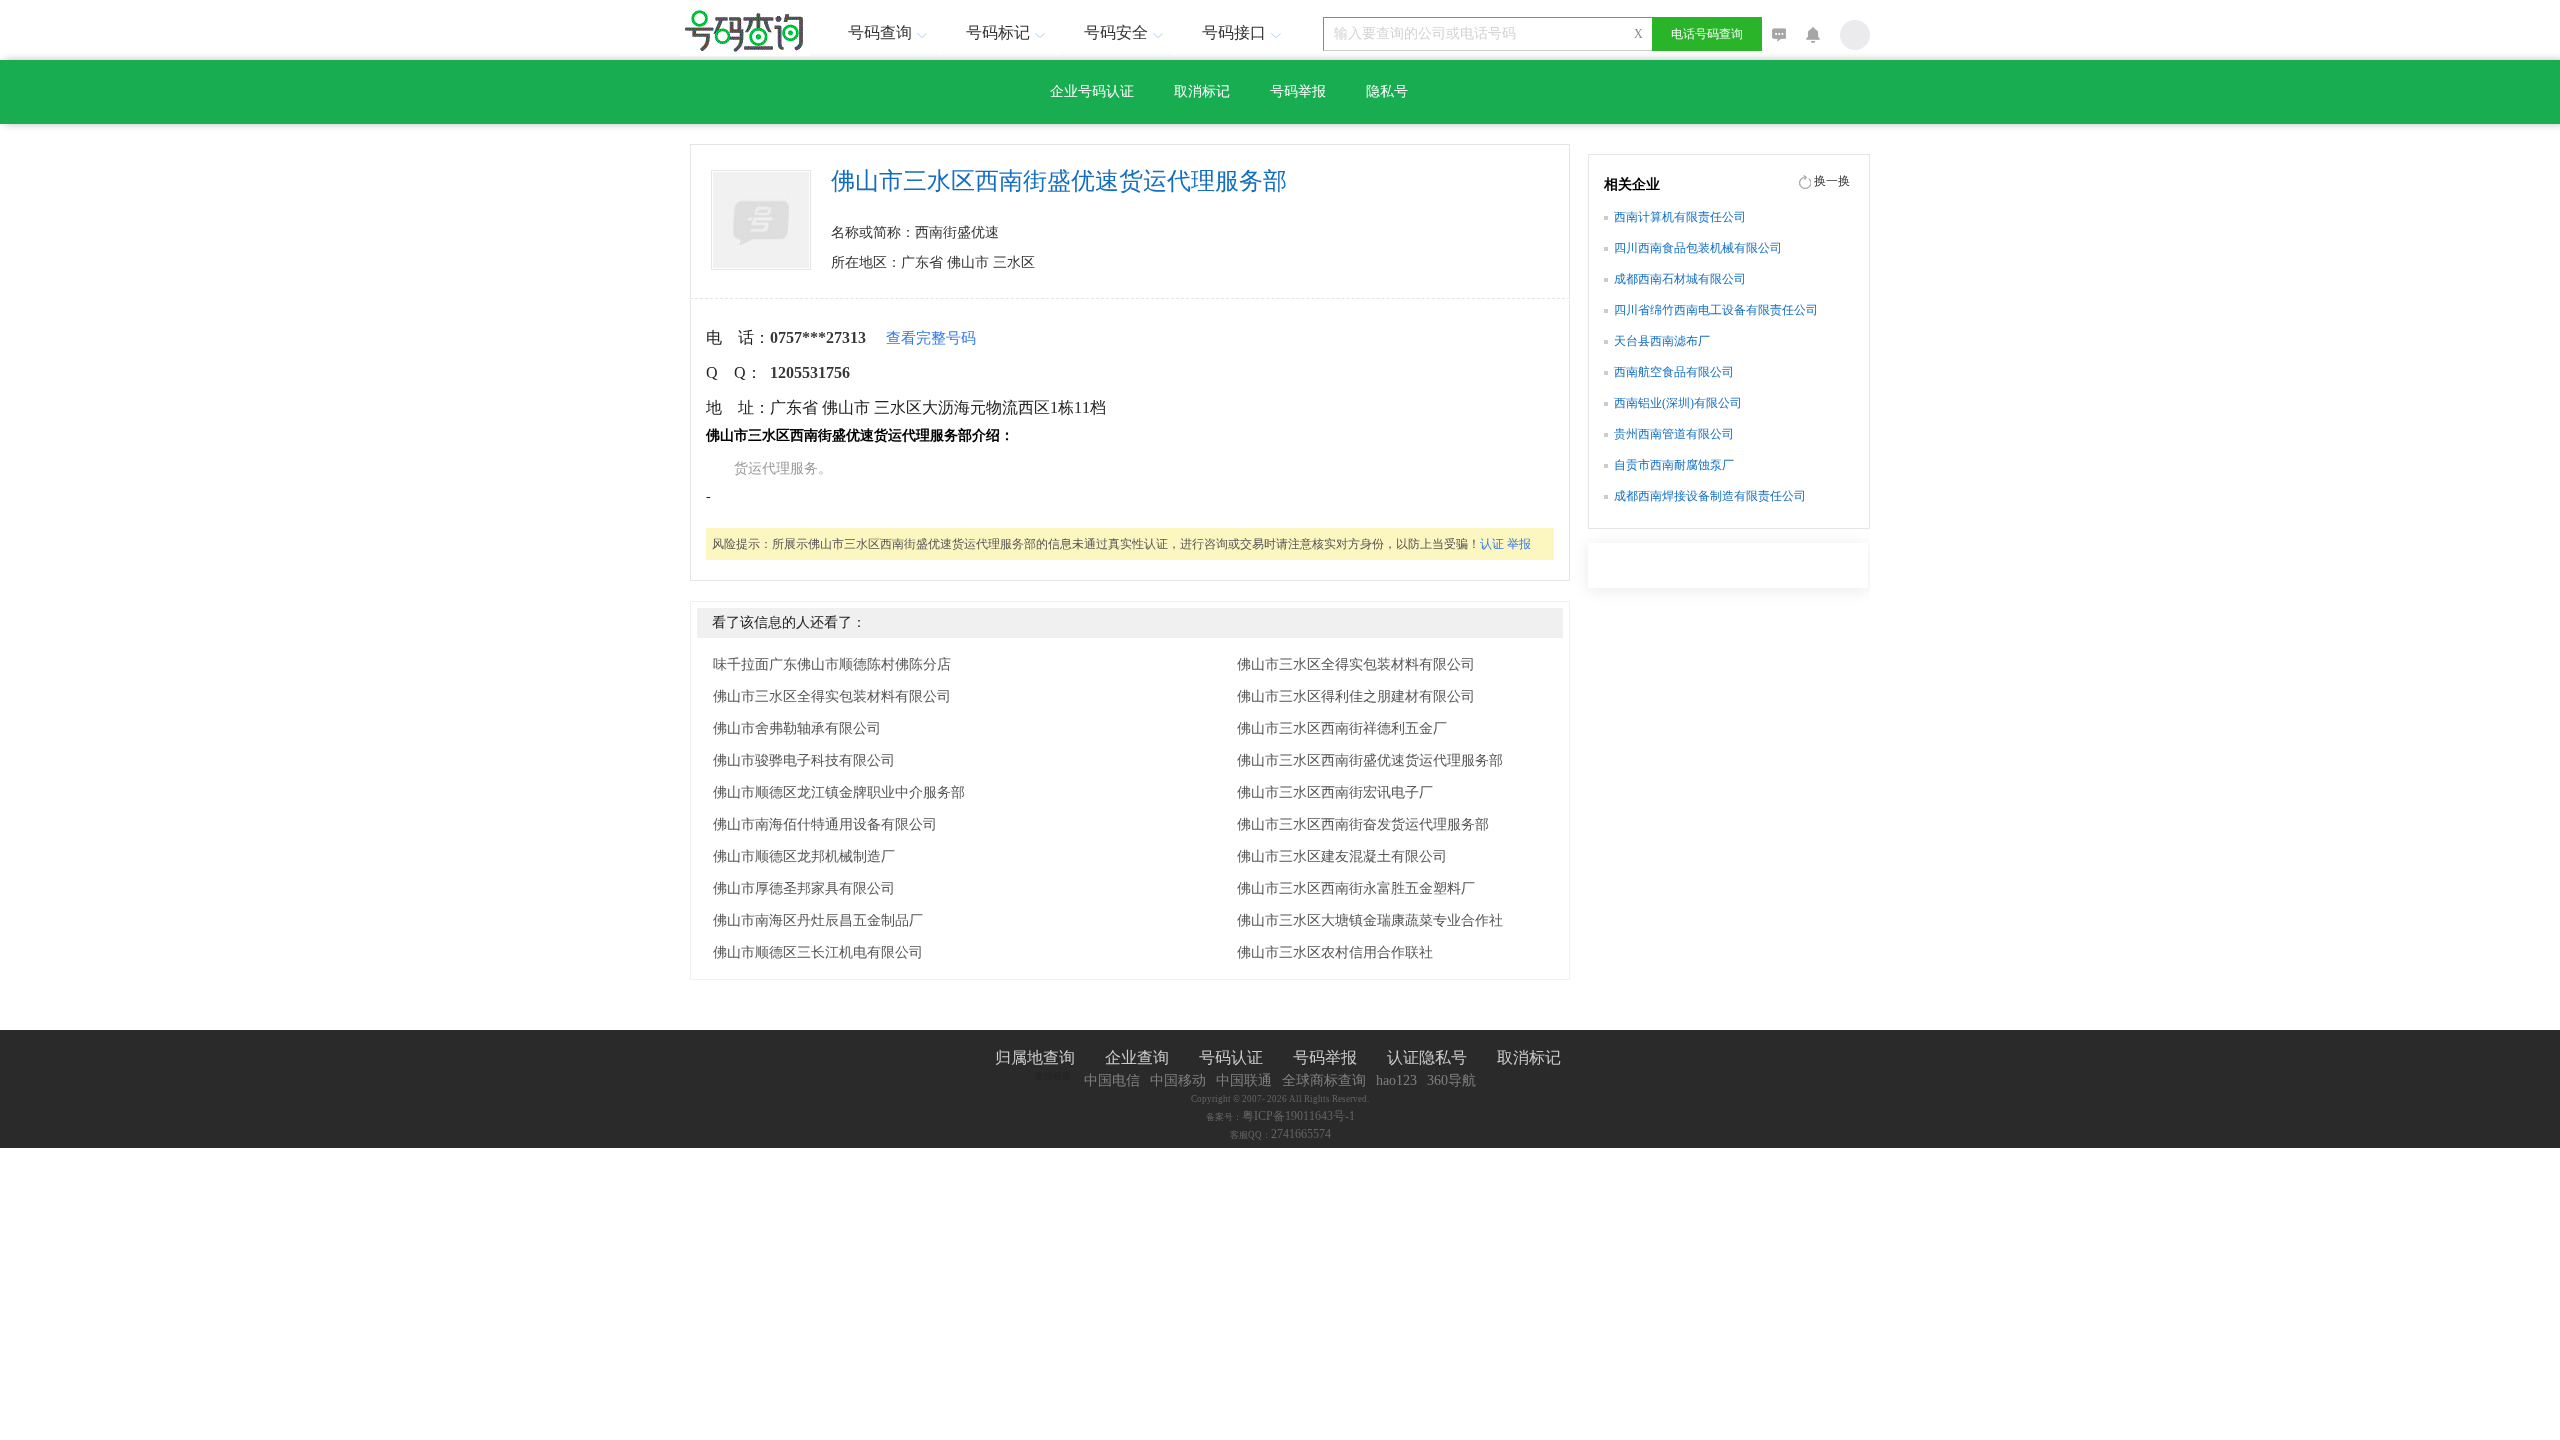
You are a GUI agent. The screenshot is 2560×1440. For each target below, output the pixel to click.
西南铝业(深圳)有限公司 (1678, 403)
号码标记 (998, 32)
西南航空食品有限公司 (1674, 372)
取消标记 (1202, 91)
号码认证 (1231, 1057)
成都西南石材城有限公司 (1680, 279)
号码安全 (1116, 32)
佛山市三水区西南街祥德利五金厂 (1342, 728)
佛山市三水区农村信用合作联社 (1335, 952)
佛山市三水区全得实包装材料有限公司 (832, 696)
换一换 (1832, 181)
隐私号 (1387, 91)
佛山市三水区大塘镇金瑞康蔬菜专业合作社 (1370, 920)
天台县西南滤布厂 (1662, 341)
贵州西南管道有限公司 (1674, 434)
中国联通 (1244, 1080)
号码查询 (880, 32)
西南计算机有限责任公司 (1680, 217)
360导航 (1451, 1080)
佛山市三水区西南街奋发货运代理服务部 (1363, 824)
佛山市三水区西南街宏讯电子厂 (1335, 792)
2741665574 (1301, 1134)
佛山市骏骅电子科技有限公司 (804, 760)
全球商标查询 (1324, 1080)
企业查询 (1137, 1057)
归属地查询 (1035, 1057)
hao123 (1396, 1080)
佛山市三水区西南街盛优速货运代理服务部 (1370, 760)
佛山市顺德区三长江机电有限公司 (818, 952)
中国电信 (1112, 1080)
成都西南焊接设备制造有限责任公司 (1710, 496)
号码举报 (1298, 91)
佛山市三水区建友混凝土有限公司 (1342, 856)
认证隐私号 (1427, 1057)
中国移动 (1178, 1080)
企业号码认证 (1092, 91)
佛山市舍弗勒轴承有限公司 (797, 728)
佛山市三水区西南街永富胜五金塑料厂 (1356, 888)
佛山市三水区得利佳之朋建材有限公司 (1356, 696)
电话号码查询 (1707, 34)
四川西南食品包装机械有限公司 (1698, 248)
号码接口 (1234, 32)
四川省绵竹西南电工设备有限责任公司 (1716, 310)
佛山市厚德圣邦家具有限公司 (804, 888)
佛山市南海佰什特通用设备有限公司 (825, 824)
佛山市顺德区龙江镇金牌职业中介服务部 (839, 792)
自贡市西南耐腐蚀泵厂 (1674, 465)
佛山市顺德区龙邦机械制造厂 (804, 856)
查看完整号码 (931, 338)
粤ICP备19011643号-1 (1298, 1116)
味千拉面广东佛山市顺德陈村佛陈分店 (832, 664)
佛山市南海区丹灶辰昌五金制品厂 (818, 920)
